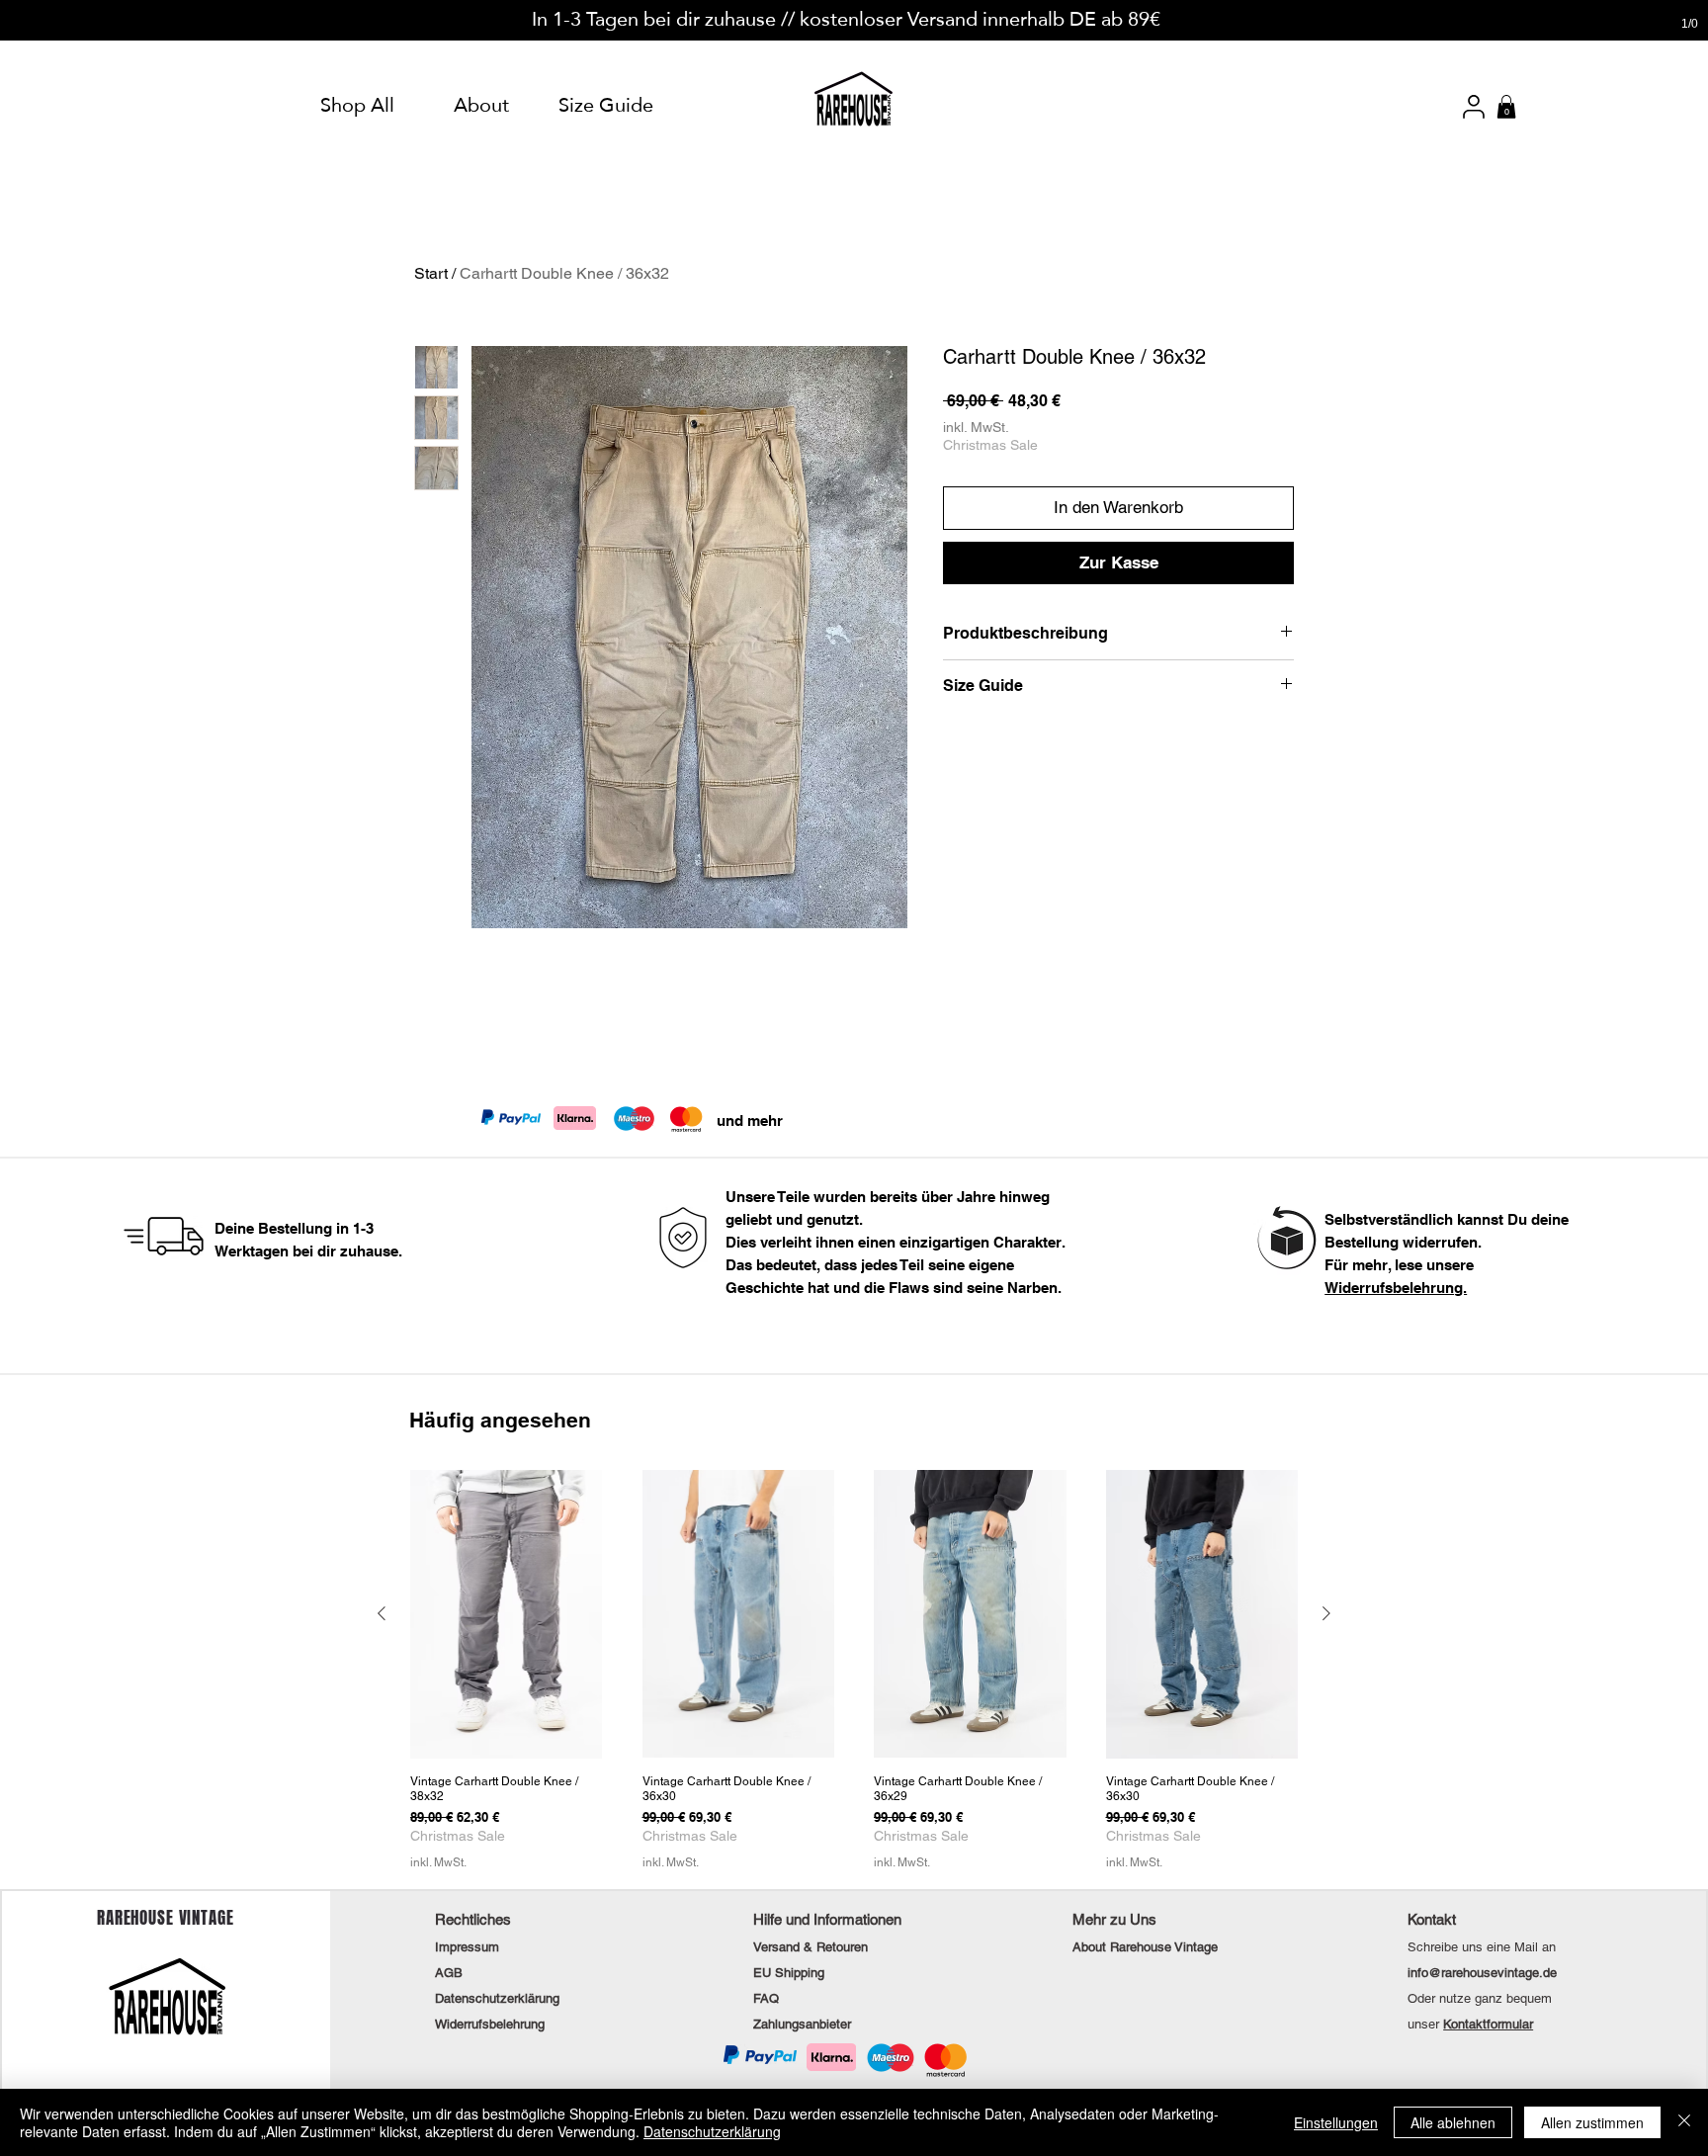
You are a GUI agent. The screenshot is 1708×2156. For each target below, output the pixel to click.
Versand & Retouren (811, 1947)
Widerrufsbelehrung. (1396, 1288)
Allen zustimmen (1592, 2122)
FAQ (766, 1998)
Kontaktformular (1488, 2024)
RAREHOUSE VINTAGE (165, 1918)
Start (431, 273)
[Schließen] (1684, 2122)
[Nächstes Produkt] (1326, 1613)
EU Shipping (789, 1973)
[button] (1506, 107)
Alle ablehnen (1453, 2122)
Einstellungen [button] (1336, 2122)
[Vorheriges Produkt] (382, 1613)
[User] (1474, 107)
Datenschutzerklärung (712, 2131)
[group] (854, 1671)
